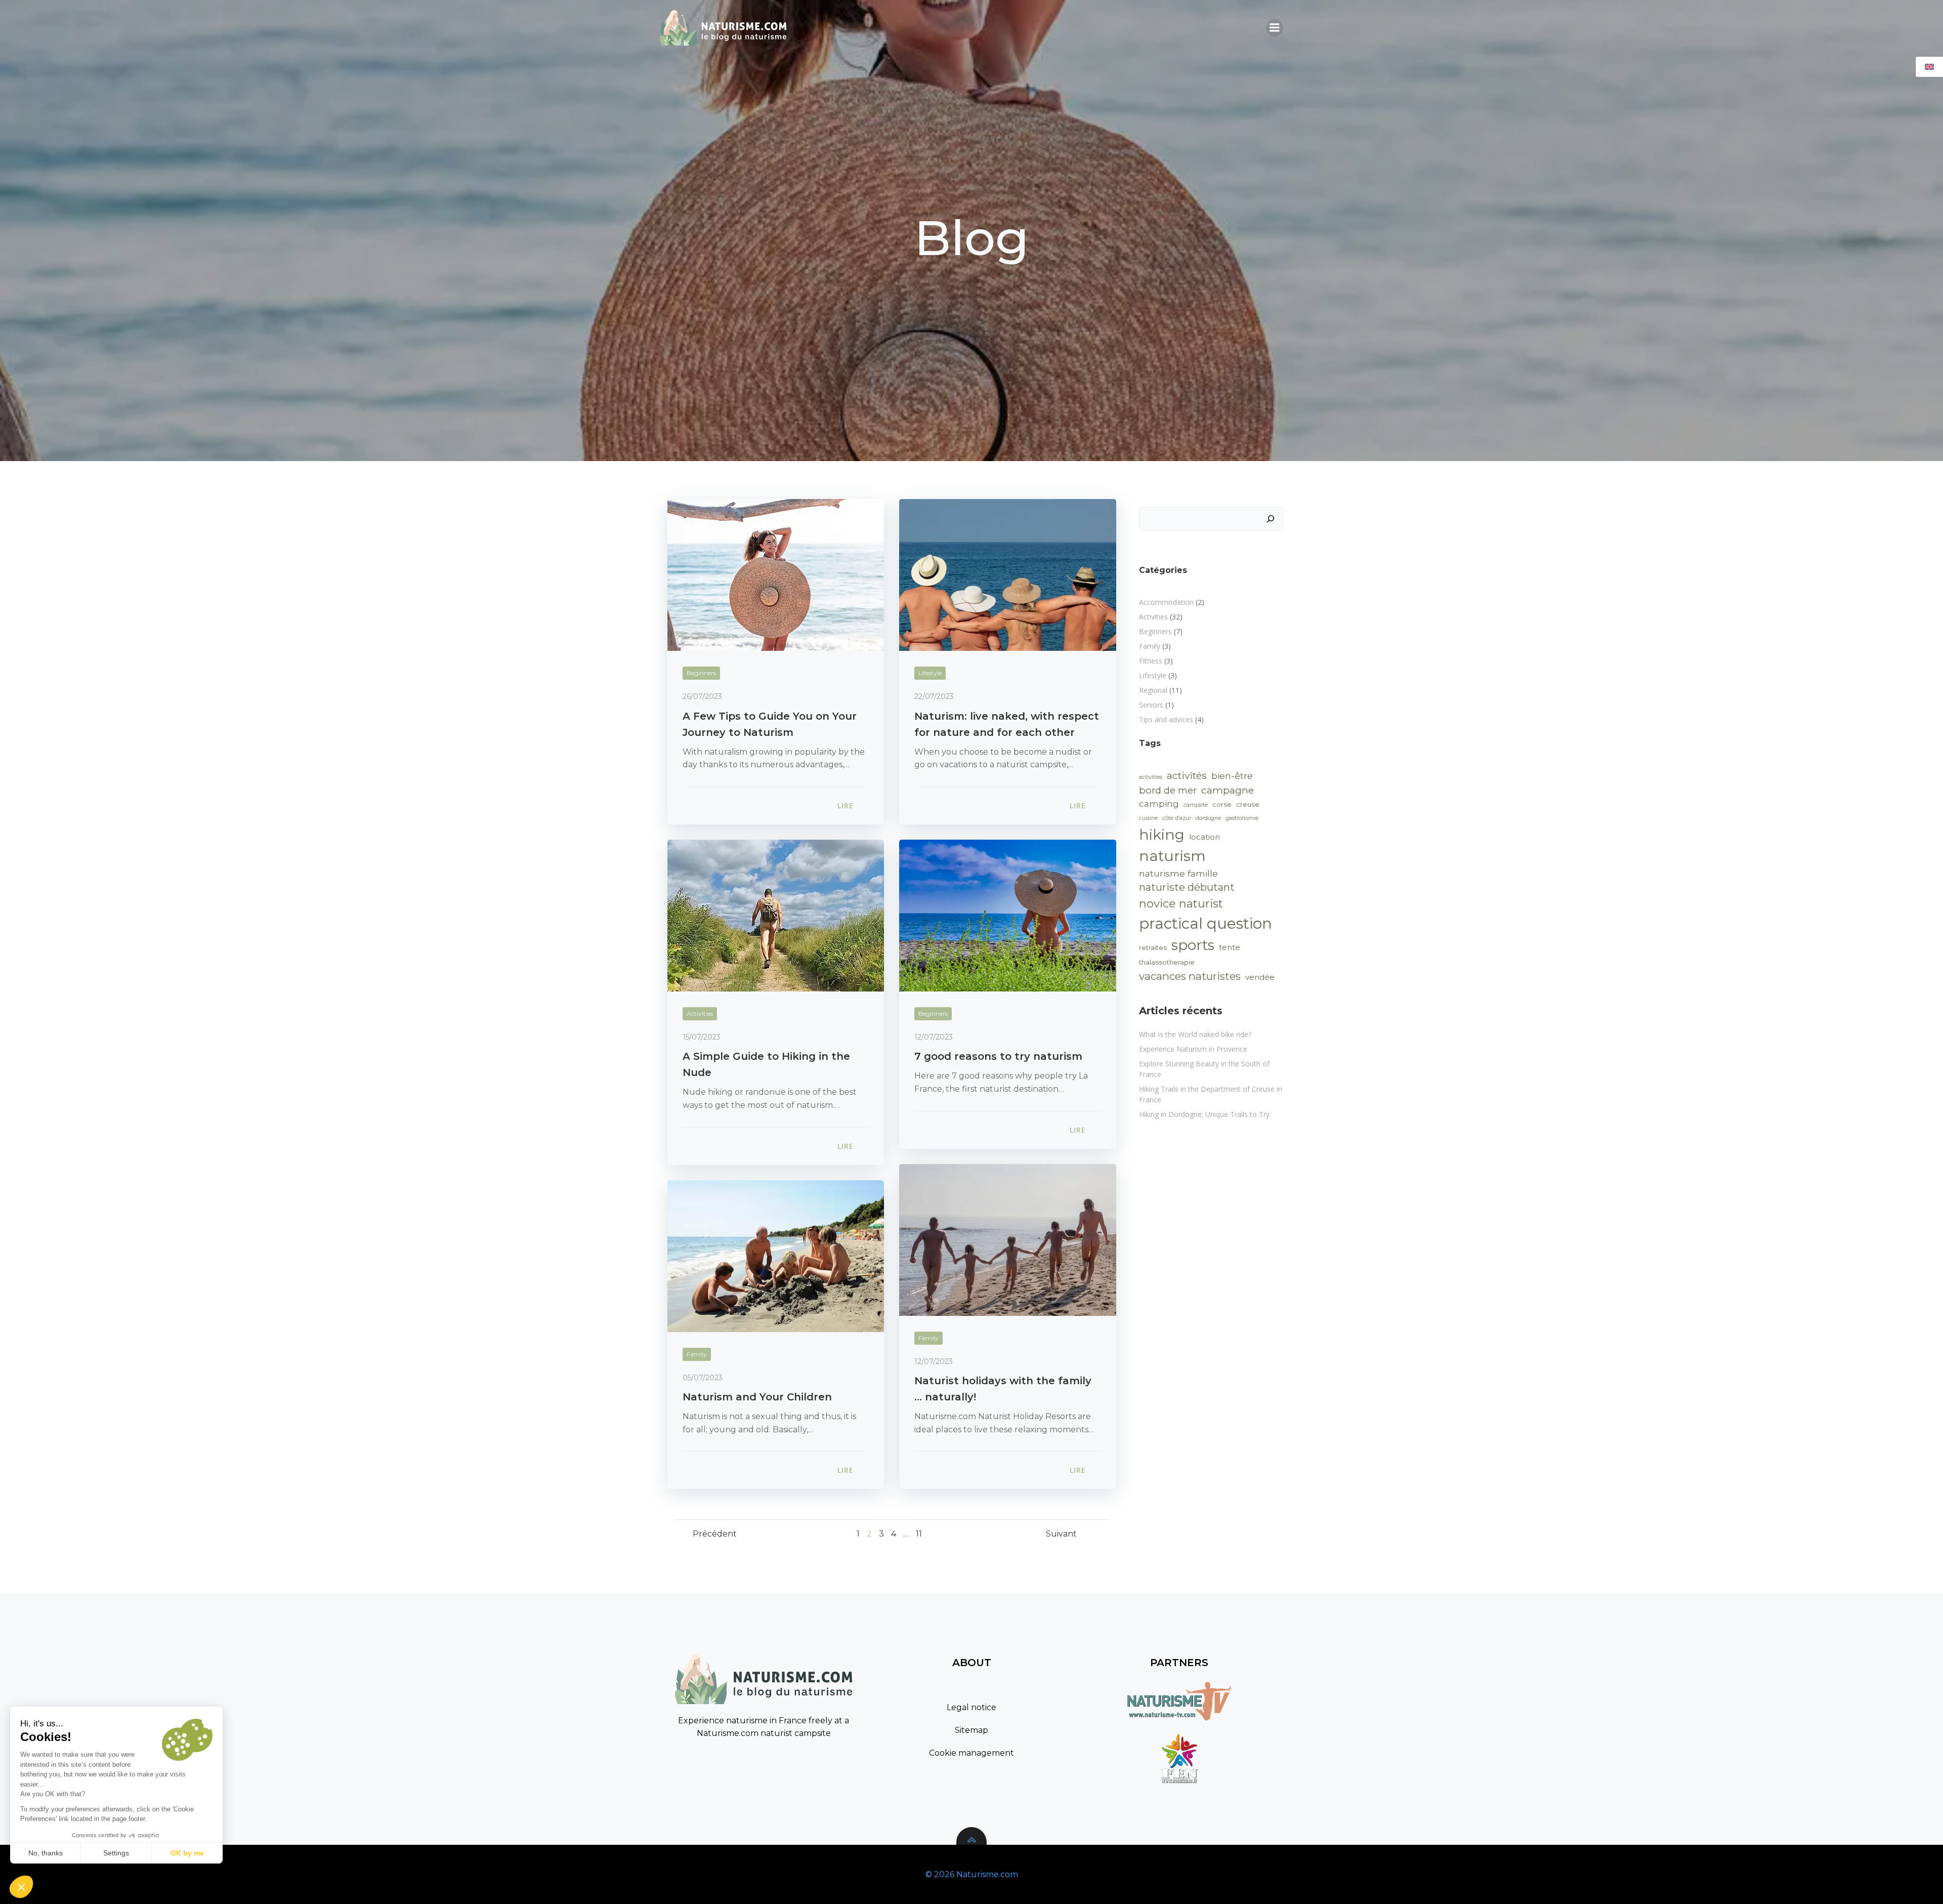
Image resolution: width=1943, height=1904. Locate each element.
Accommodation (1166, 602)
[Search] (1271, 519)
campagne (1228, 790)
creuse (1248, 804)
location (1205, 837)
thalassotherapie (1167, 962)
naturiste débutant (1187, 887)
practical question (1206, 923)
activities (1151, 777)
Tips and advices (1166, 719)
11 (919, 1534)
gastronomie (1242, 818)
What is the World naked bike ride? (1195, 1034)
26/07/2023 (702, 696)
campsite (1196, 805)
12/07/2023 (934, 1037)
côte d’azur (1177, 818)
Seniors (1151, 705)
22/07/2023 (934, 696)
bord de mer (1168, 790)
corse (1222, 804)
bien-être (1232, 776)
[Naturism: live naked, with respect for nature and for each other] (1007, 574)
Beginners (701, 673)
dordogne (1208, 818)
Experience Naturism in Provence (1193, 1049)
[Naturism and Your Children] (776, 1255)
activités (1187, 775)
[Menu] (1275, 28)
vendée (1260, 977)
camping (1159, 803)
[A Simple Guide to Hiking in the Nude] (776, 915)
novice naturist (1181, 904)
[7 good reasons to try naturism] (1007, 915)
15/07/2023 (702, 1037)
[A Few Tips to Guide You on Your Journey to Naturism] (776, 574)
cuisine (1148, 818)
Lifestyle (930, 673)
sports (1193, 945)
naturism (1172, 856)
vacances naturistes (1190, 976)
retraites (1153, 947)
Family (928, 1338)
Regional (1153, 690)
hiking (1162, 835)
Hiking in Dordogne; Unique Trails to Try (1204, 1114)
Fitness (1151, 661)
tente (1230, 947)
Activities (700, 1013)
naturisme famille (1178, 873)
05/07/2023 (703, 1378)
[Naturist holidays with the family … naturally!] (1007, 1239)
